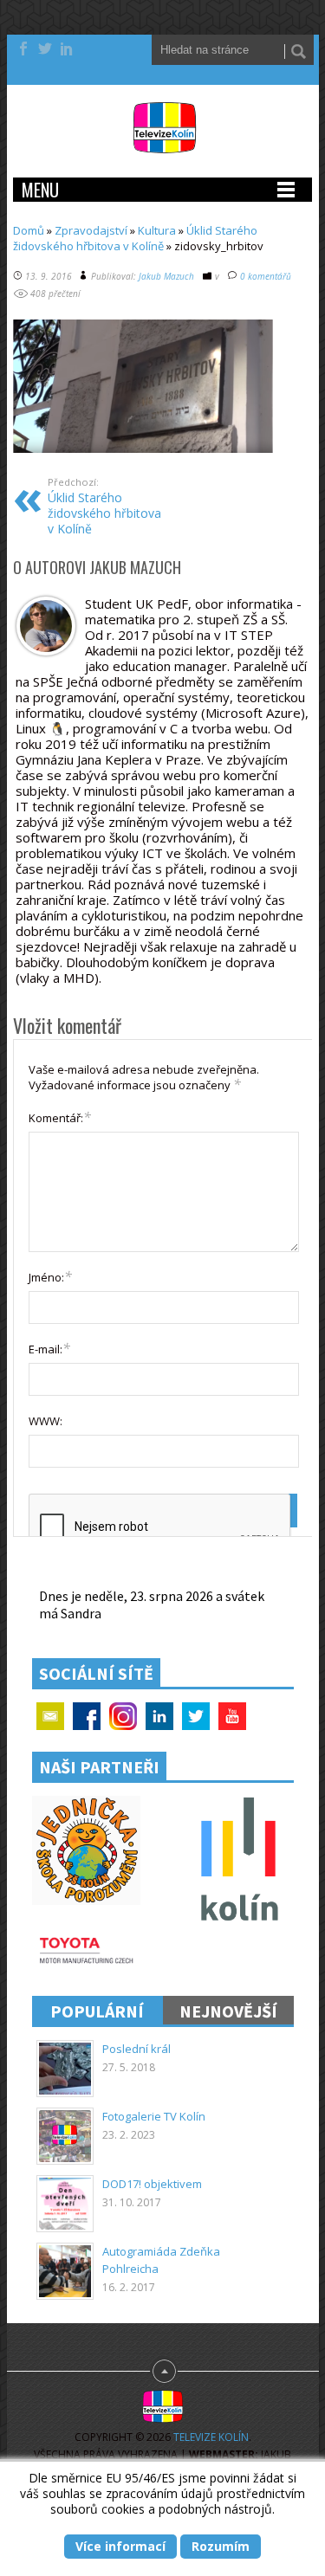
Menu (40, 190)
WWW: (45, 1421)
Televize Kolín (211, 2437)
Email (50, 1716)
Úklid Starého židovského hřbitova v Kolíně (135, 238)
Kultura (157, 230)
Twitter (196, 1716)
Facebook (87, 1716)
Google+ (123, 1716)
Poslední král (136, 2049)
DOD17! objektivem (152, 2184)
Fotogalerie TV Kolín (154, 2116)
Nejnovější (228, 2011)
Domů (29, 230)
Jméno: (50, 1276)
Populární (97, 2011)
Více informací (120, 2546)
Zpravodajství (91, 230)
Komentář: (60, 1117)
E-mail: (49, 1348)
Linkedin (159, 1716)
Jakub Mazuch (166, 276)
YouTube (232, 1716)
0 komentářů (266, 276)
